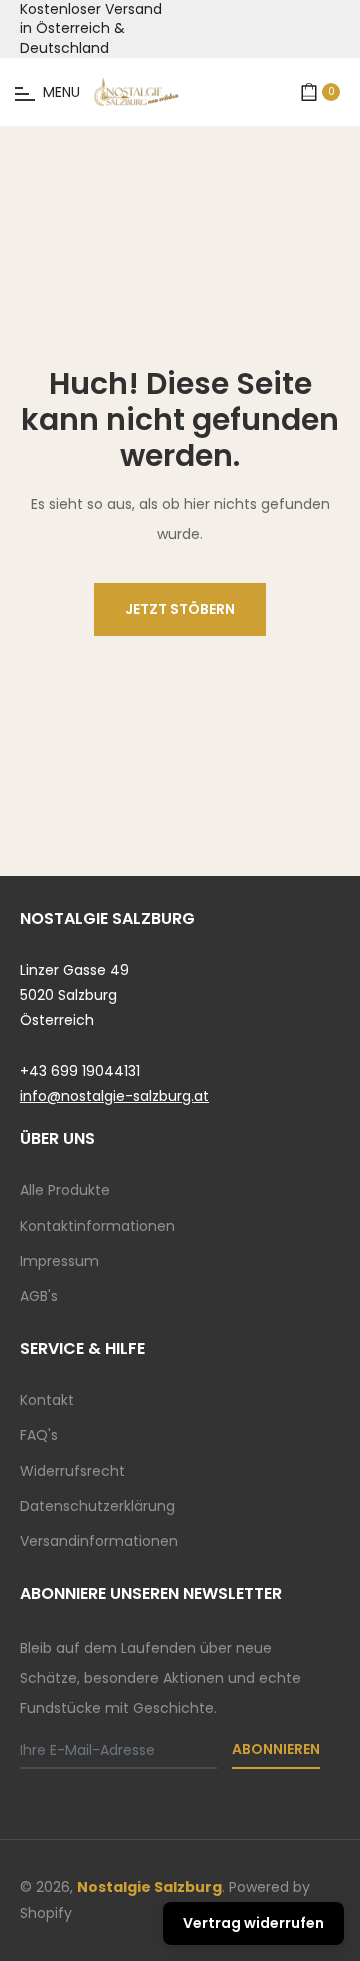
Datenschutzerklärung (97, 1506)
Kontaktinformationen (97, 1226)
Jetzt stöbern (180, 609)
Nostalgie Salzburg (149, 1887)
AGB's (39, 1296)
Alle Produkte (65, 1190)
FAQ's (39, 1435)
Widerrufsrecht (72, 1471)
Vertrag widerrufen (253, 1923)
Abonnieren (276, 1749)
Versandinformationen (99, 1541)
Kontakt (47, 1400)
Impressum (59, 1261)
